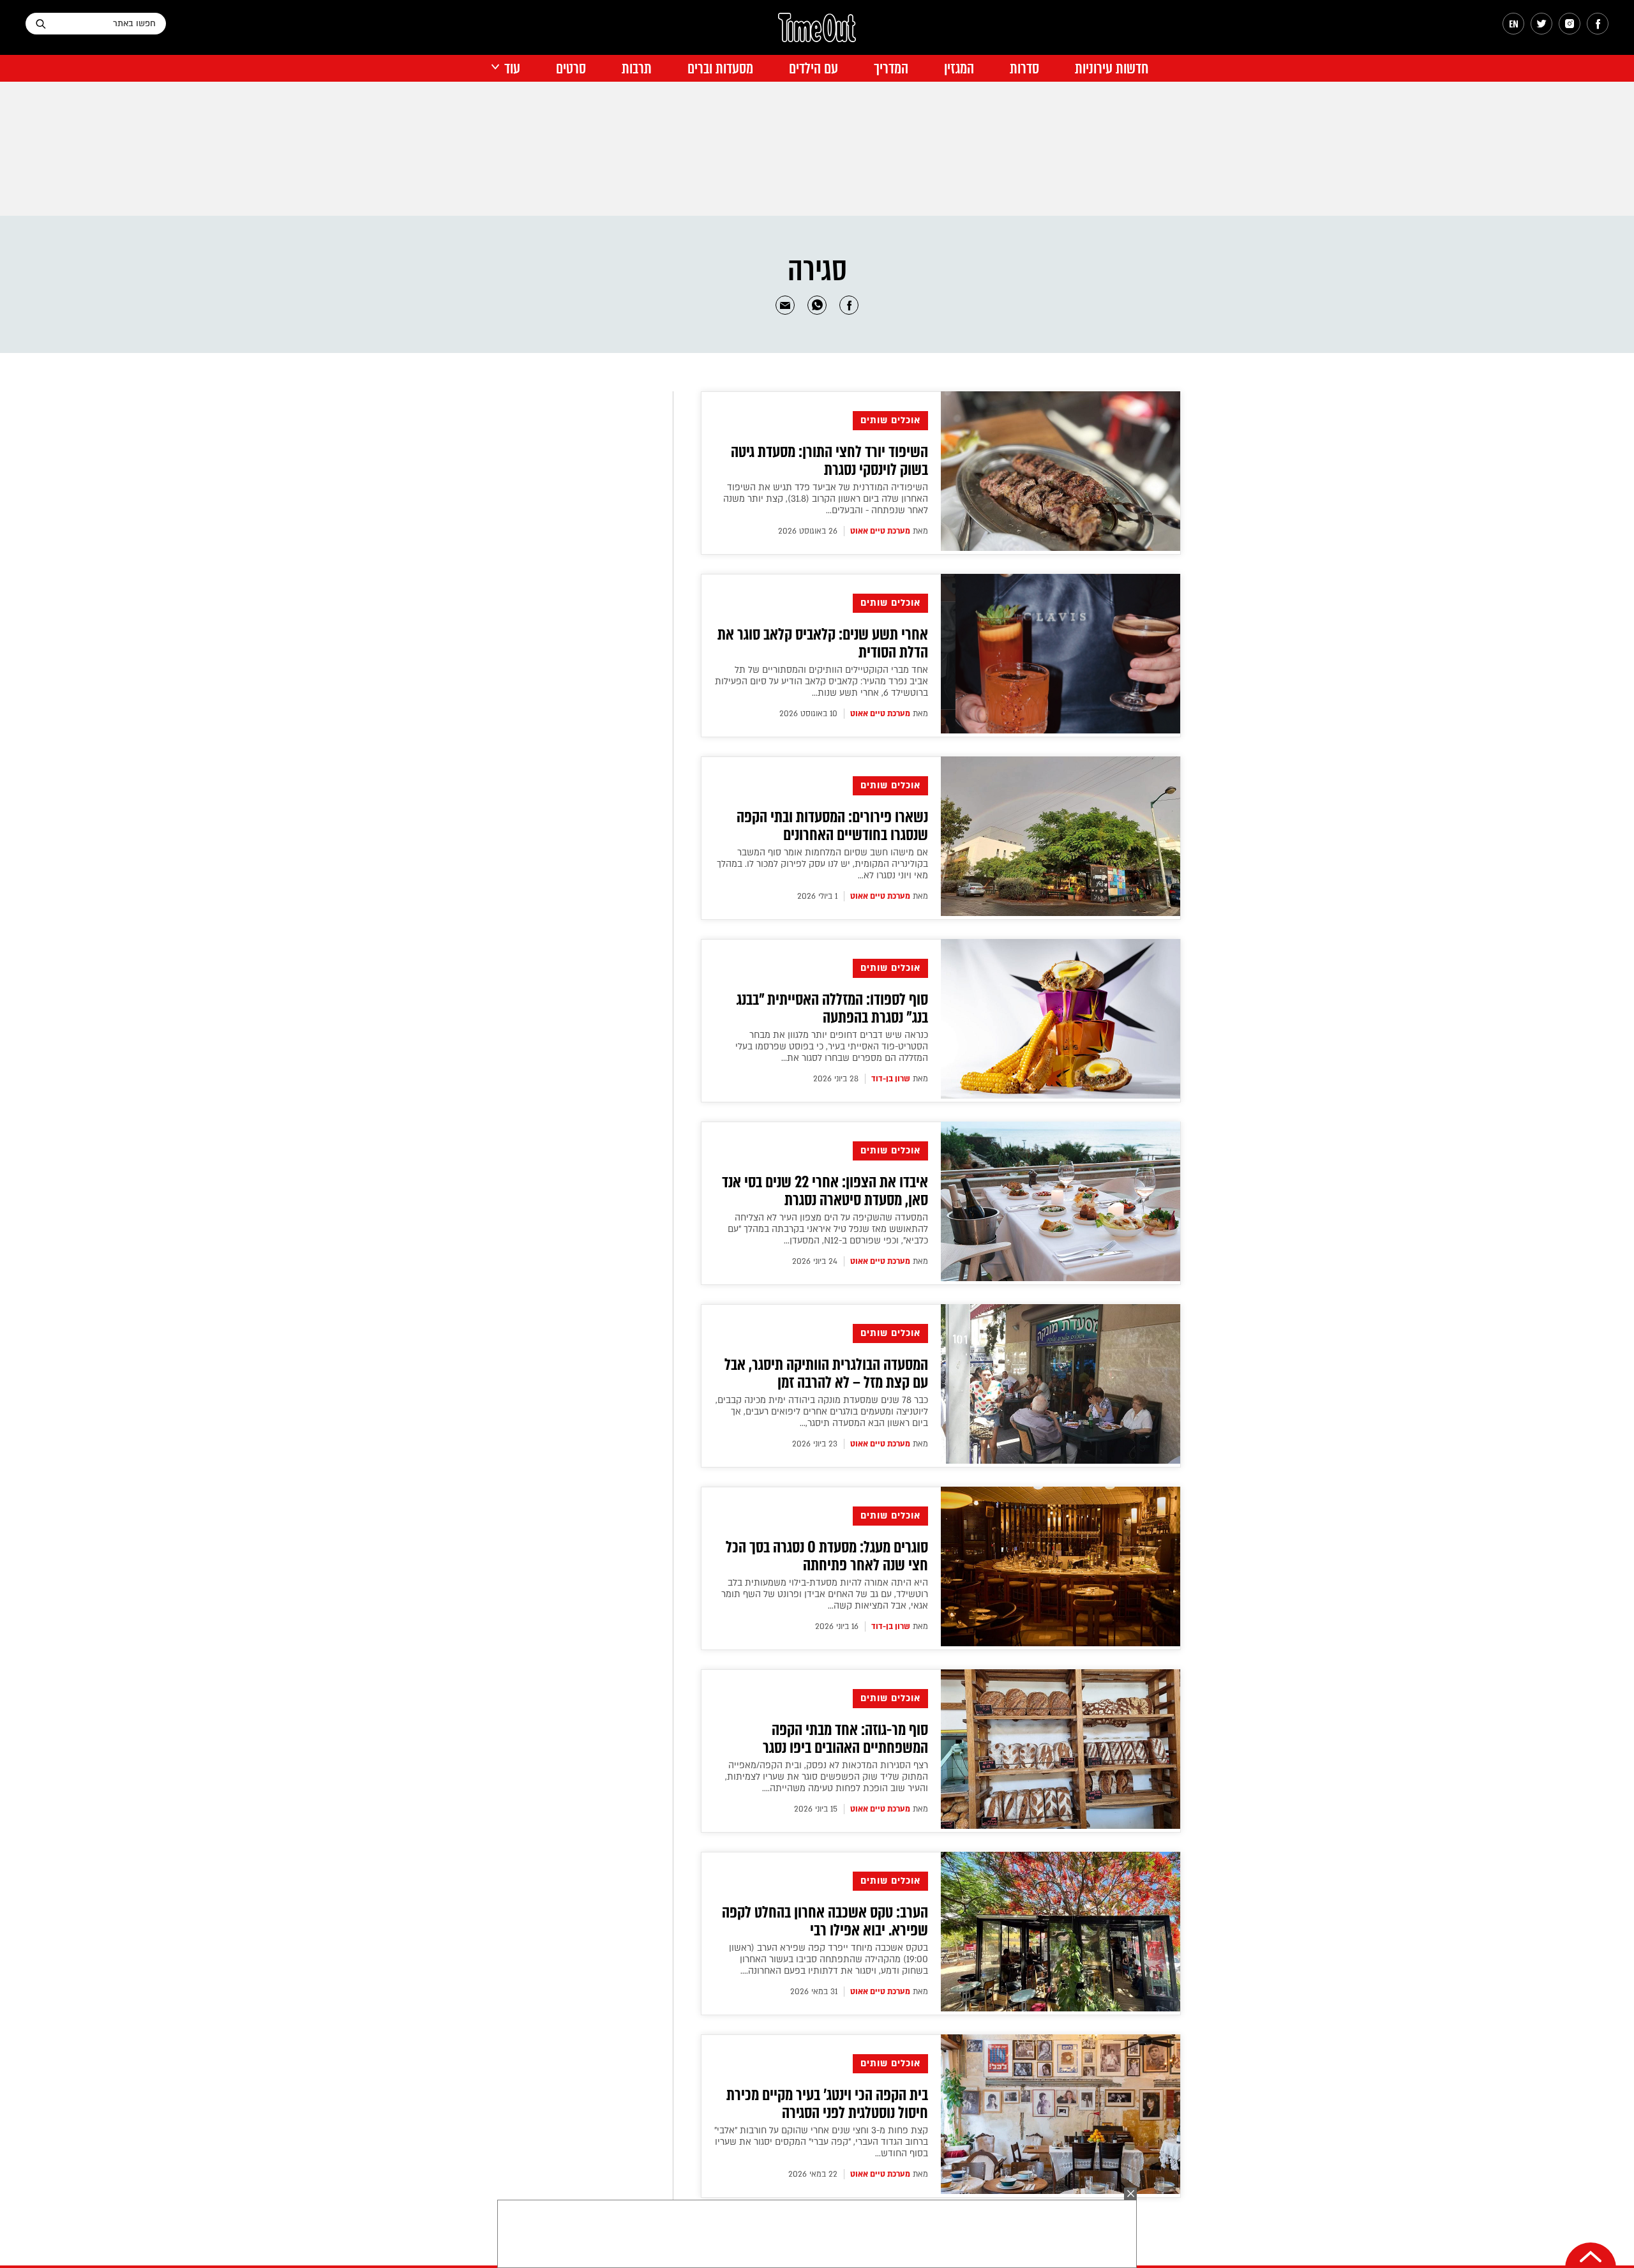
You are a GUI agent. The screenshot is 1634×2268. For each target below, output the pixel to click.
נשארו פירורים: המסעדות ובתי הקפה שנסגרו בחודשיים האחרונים (832, 826)
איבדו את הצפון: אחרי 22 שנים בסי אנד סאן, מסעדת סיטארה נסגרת (825, 1191)
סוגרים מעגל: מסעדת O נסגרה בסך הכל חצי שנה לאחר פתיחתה (827, 1556)
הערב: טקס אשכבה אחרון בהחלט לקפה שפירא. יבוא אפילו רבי (825, 1921)
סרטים (571, 69)
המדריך (891, 69)
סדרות (1024, 69)
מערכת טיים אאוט (880, 531)
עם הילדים (813, 69)
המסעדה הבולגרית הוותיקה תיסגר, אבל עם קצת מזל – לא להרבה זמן (826, 1374)
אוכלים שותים (890, 420)
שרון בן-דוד (891, 1079)
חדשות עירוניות (1112, 69)
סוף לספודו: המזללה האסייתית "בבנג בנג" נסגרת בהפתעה (832, 1009)
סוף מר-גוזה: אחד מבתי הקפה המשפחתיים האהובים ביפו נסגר (845, 1739)
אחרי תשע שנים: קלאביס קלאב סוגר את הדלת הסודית (823, 643)
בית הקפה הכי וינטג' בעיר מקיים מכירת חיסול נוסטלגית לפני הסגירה (827, 2104)
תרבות (637, 69)
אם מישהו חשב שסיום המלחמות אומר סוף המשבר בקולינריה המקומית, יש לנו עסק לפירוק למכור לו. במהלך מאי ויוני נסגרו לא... (822, 864)
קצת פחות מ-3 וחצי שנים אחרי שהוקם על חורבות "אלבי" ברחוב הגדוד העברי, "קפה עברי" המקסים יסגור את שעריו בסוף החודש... (821, 2142)
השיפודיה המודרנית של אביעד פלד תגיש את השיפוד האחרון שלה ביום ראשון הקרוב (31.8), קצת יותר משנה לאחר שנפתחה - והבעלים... (826, 499)
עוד (512, 69)
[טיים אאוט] (817, 34)
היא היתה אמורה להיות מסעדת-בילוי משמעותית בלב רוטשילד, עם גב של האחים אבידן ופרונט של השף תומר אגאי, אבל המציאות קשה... (825, 1594)
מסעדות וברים (720, 69)
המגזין (959, 69)
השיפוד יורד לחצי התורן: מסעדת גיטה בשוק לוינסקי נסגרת (829, 461)
